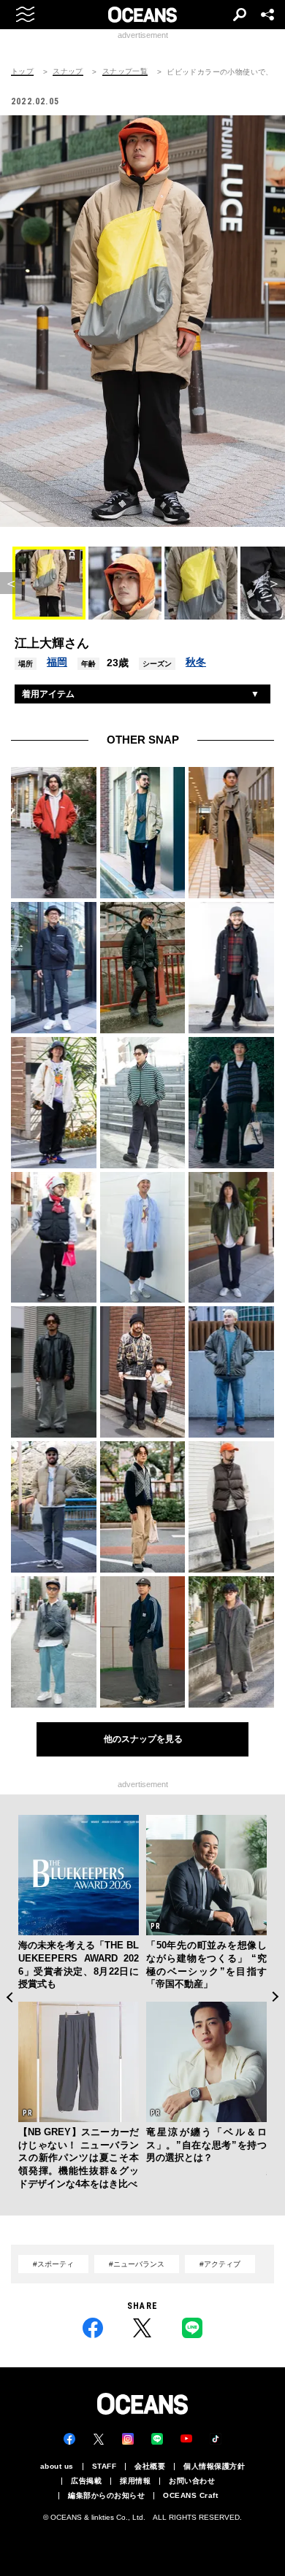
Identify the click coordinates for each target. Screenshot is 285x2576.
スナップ (68, 72)
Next (276, 1997)
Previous (9, 1997)
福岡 (57, 662)
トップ (22, 72)
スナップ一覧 (125, 72)
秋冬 (196, 662)
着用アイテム (48, 694)
